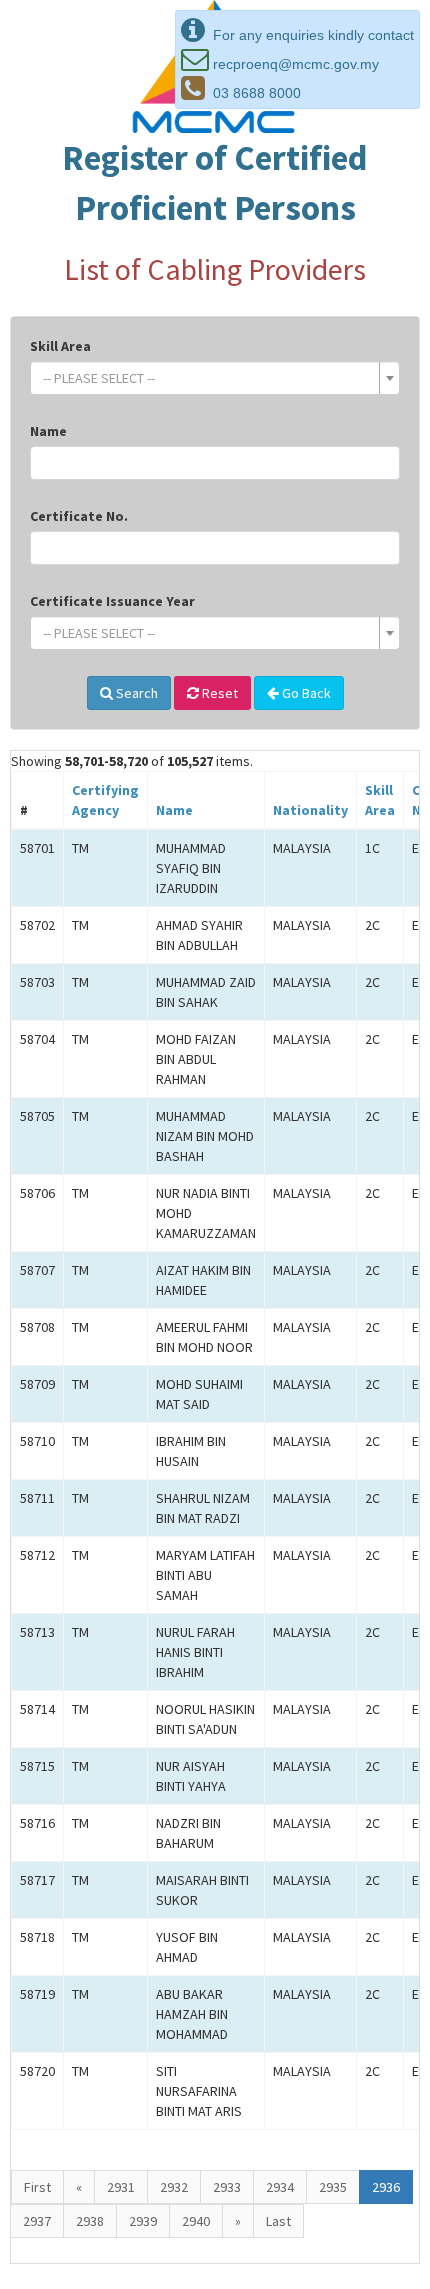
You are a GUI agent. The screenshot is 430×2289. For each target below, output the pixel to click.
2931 (121, 2187)
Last (278, 2221)
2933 (227, 2187)
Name (48, 431)
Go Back (305, 693)
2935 (333, 2187)
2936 (386, 2187)
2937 (37, 2221)
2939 (143, 2221)
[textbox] (209, 378)
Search (135, 693)
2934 (280, 2187)
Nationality (310, 810)
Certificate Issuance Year (112, 601)
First (37, 2187)
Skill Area (60, 346)
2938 (90, 2221)
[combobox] (215, 378)
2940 (196, 2221)
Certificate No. (79, 516)
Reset (218, 693)
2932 (174, 2187)
